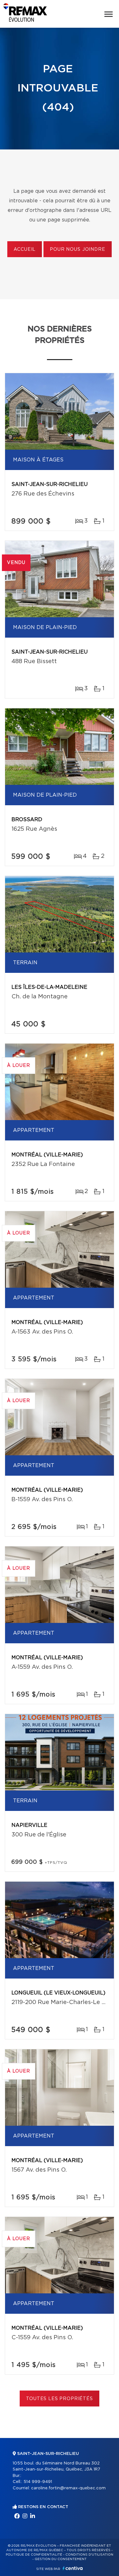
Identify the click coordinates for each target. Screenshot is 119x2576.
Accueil (25, 250)
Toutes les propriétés (60, 2399)
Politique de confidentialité (34, 2555)
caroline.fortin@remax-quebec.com (68, 2488)
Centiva (73, 2568)
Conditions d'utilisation (89, 2555)
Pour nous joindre (77, 250)
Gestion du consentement (61, 2559)
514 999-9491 (38, 2482)
